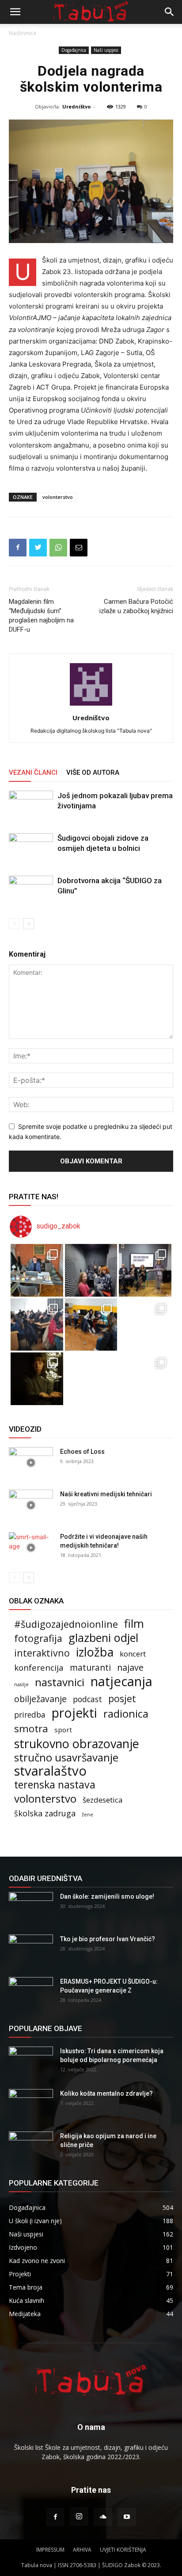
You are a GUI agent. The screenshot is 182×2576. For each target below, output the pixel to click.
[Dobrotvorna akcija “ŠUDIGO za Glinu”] (31, 891)
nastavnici (60, 1682)
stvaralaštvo (50, 1771)
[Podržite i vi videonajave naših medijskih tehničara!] (31, 1548)
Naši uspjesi (106, 50)
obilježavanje (40, 1699)
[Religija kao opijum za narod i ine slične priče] (31, 2147)
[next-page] (28, 924)
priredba (30, 1715)
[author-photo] (91, 705)
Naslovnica (23, 33)
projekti (74, 1713)
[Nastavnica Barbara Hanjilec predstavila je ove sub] (145, 1379)
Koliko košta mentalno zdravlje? (106, 2093)
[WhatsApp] (58, 548)
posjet (122, 1698)
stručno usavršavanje (66, 1757)
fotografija (38, 1638)
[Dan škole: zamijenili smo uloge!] (31, 1908)
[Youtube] (127, 2517)
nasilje (21, 1684)
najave (130, 1667)
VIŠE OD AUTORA (93, 772)
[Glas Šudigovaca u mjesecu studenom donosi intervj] (91, 1270)
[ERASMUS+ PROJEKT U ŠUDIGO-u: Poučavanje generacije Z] (31, 1993)
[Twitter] (38, 548)
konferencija (39, 1667)
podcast (87, 1699)
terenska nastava (55, 1785)
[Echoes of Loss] (31, 1463)
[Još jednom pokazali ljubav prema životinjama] (31, 806)
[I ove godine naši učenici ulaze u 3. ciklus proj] (91, 1379)
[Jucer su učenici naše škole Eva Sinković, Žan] (145, 1325)
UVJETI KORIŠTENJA (123, 2550)
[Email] (79, 548)
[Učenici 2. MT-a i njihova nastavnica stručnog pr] (37, 1379)
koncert (133, 1654)
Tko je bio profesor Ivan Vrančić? (108, 1939)
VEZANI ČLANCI (33, 772)
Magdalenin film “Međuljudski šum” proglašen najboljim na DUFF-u (41, 616)
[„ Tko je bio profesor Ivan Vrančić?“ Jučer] (145, 1270)
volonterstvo (58, 497)
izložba (95, 1652)
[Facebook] (18, 548)
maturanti (90, 1668)
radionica (126, 1714)
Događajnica (74, 50)
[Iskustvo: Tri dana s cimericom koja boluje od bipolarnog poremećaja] (31, 2062)
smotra (31, 1728)
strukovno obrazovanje (77, 1744)
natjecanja (121, 1682)
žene (87, 1815)
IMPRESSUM (50, 2550)
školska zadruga (45, 1813)
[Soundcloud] (103, 2517)
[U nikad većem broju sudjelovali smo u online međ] (37, 1325)
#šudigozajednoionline (66, 1624)
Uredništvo (76, 106)
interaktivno (42, 1653)
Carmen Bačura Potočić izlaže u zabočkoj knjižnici (136, 606)
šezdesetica (103, 1800)
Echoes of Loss (82, 1452)
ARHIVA (82, 2550)
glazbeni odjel (103, 1638)
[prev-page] (14, 924)
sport (63, 1730)
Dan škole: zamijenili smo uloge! (107, 1896)
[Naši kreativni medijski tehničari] (31, 1505)
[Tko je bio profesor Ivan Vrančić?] (31, 1950)
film (134, 1624)
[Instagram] (79, 2517)
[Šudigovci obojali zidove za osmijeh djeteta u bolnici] (31, 848)
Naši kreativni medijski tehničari (106, 1494)
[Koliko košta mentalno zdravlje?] (31, 2105)
